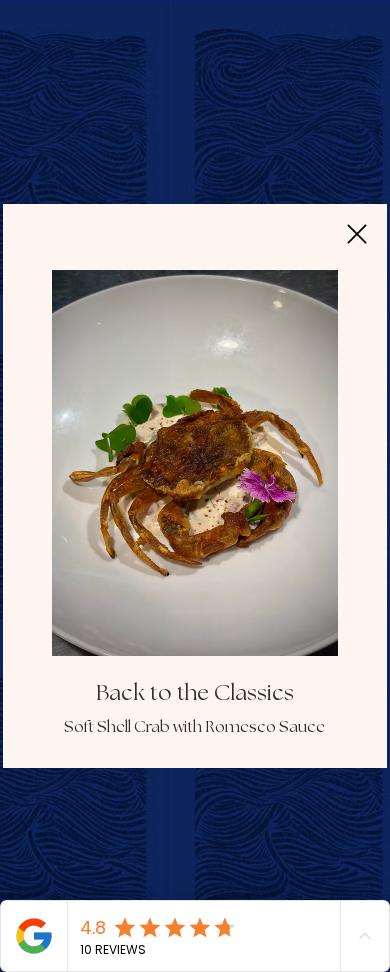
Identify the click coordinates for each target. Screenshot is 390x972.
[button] (357, 234)
